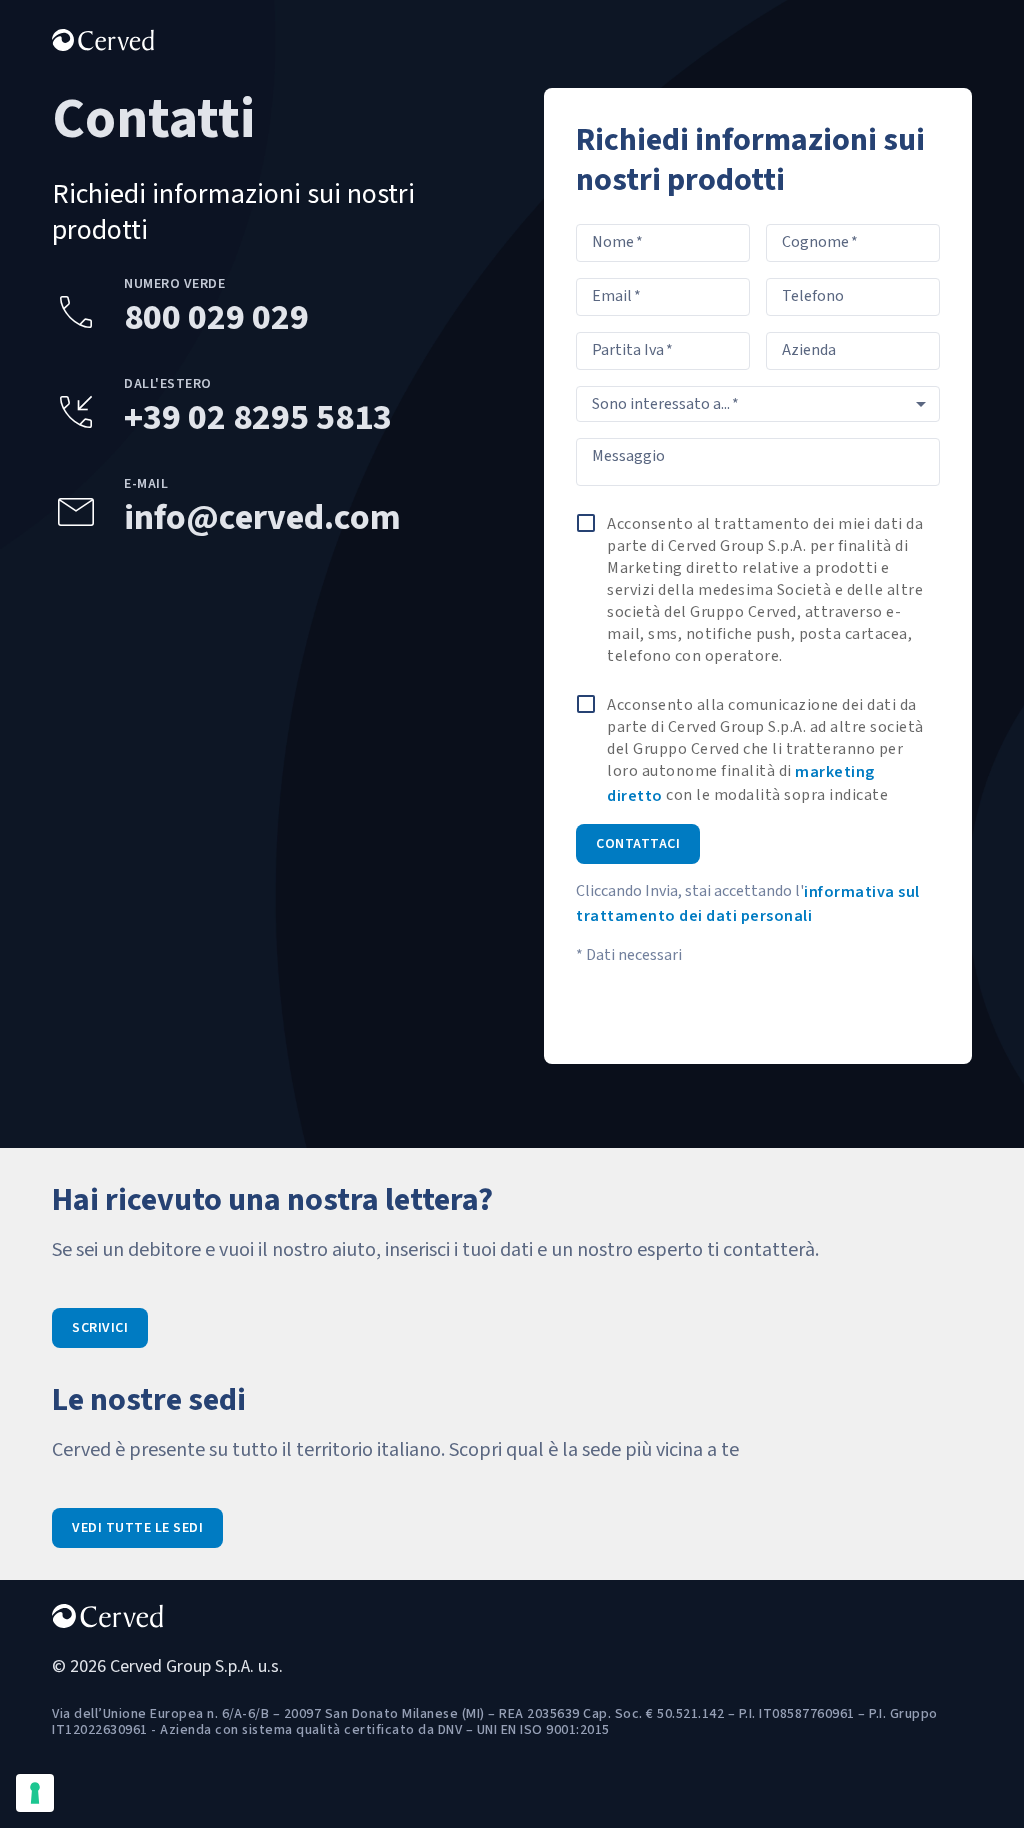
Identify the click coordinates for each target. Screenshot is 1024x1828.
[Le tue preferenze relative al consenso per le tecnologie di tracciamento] (35, 1793)
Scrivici (100, 1328)
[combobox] (758, 404)
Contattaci (638, 844)
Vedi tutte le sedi (137, 1528)
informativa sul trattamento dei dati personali (748, 904)
